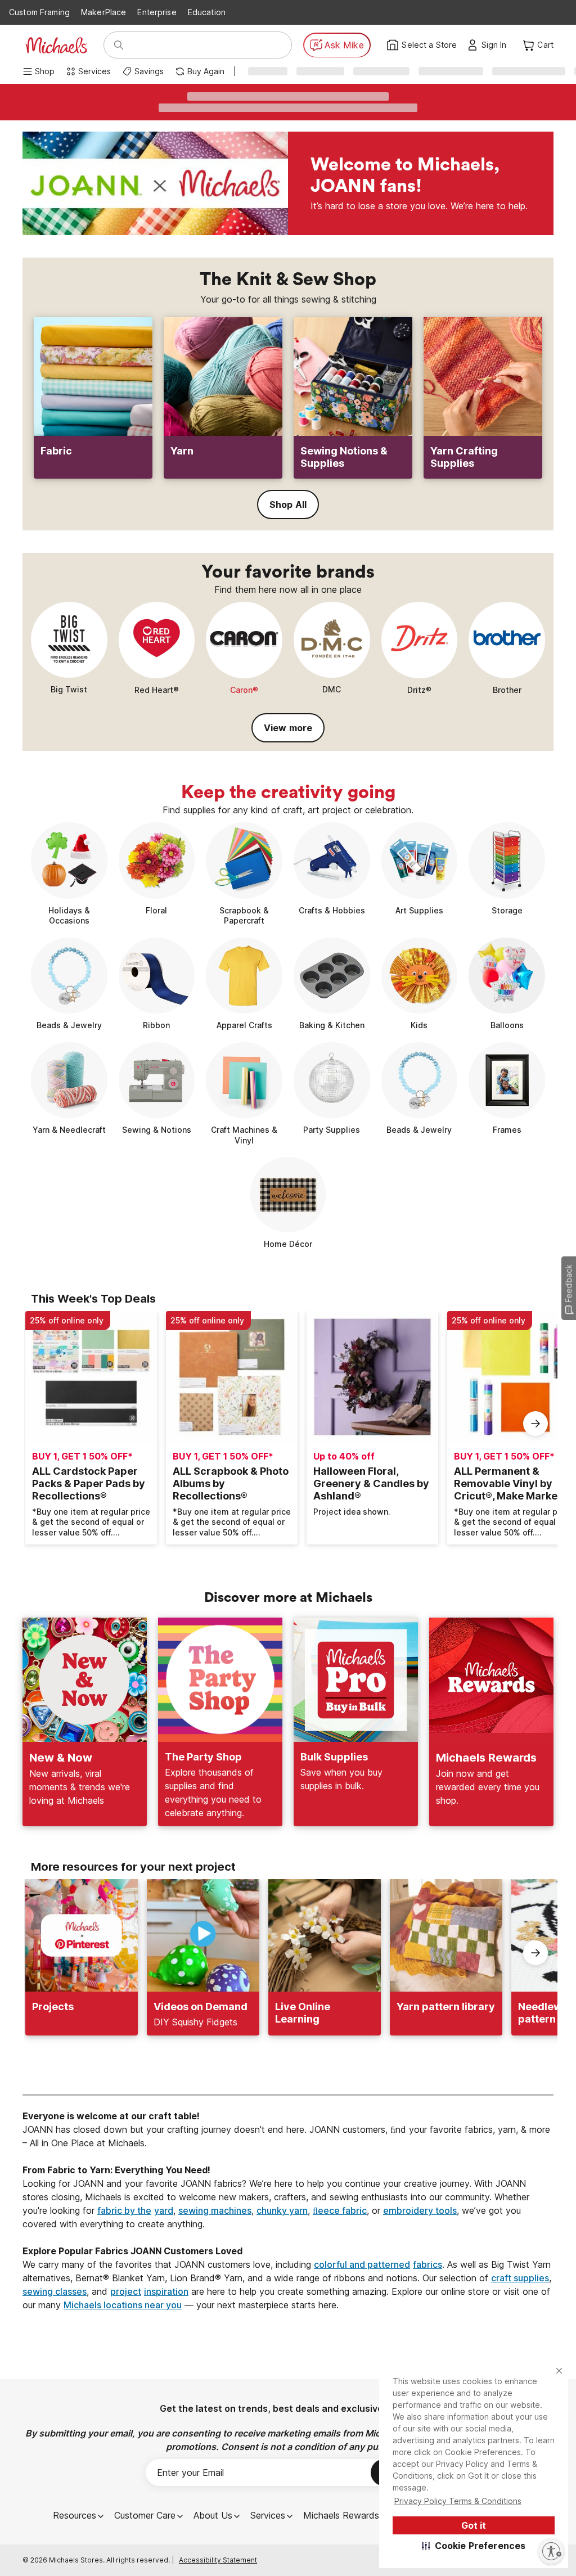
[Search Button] (119, 45)
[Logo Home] (56, 45)
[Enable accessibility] (551, 2551)
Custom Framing (39, 12)
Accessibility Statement (218, 2560)
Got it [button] (474, 2525)
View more (288, 728)
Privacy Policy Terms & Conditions (458, 2501)
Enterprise (157, 12)
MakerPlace (103, 12)
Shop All (288, 505)
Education (207, 12)
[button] (474, 2546)
